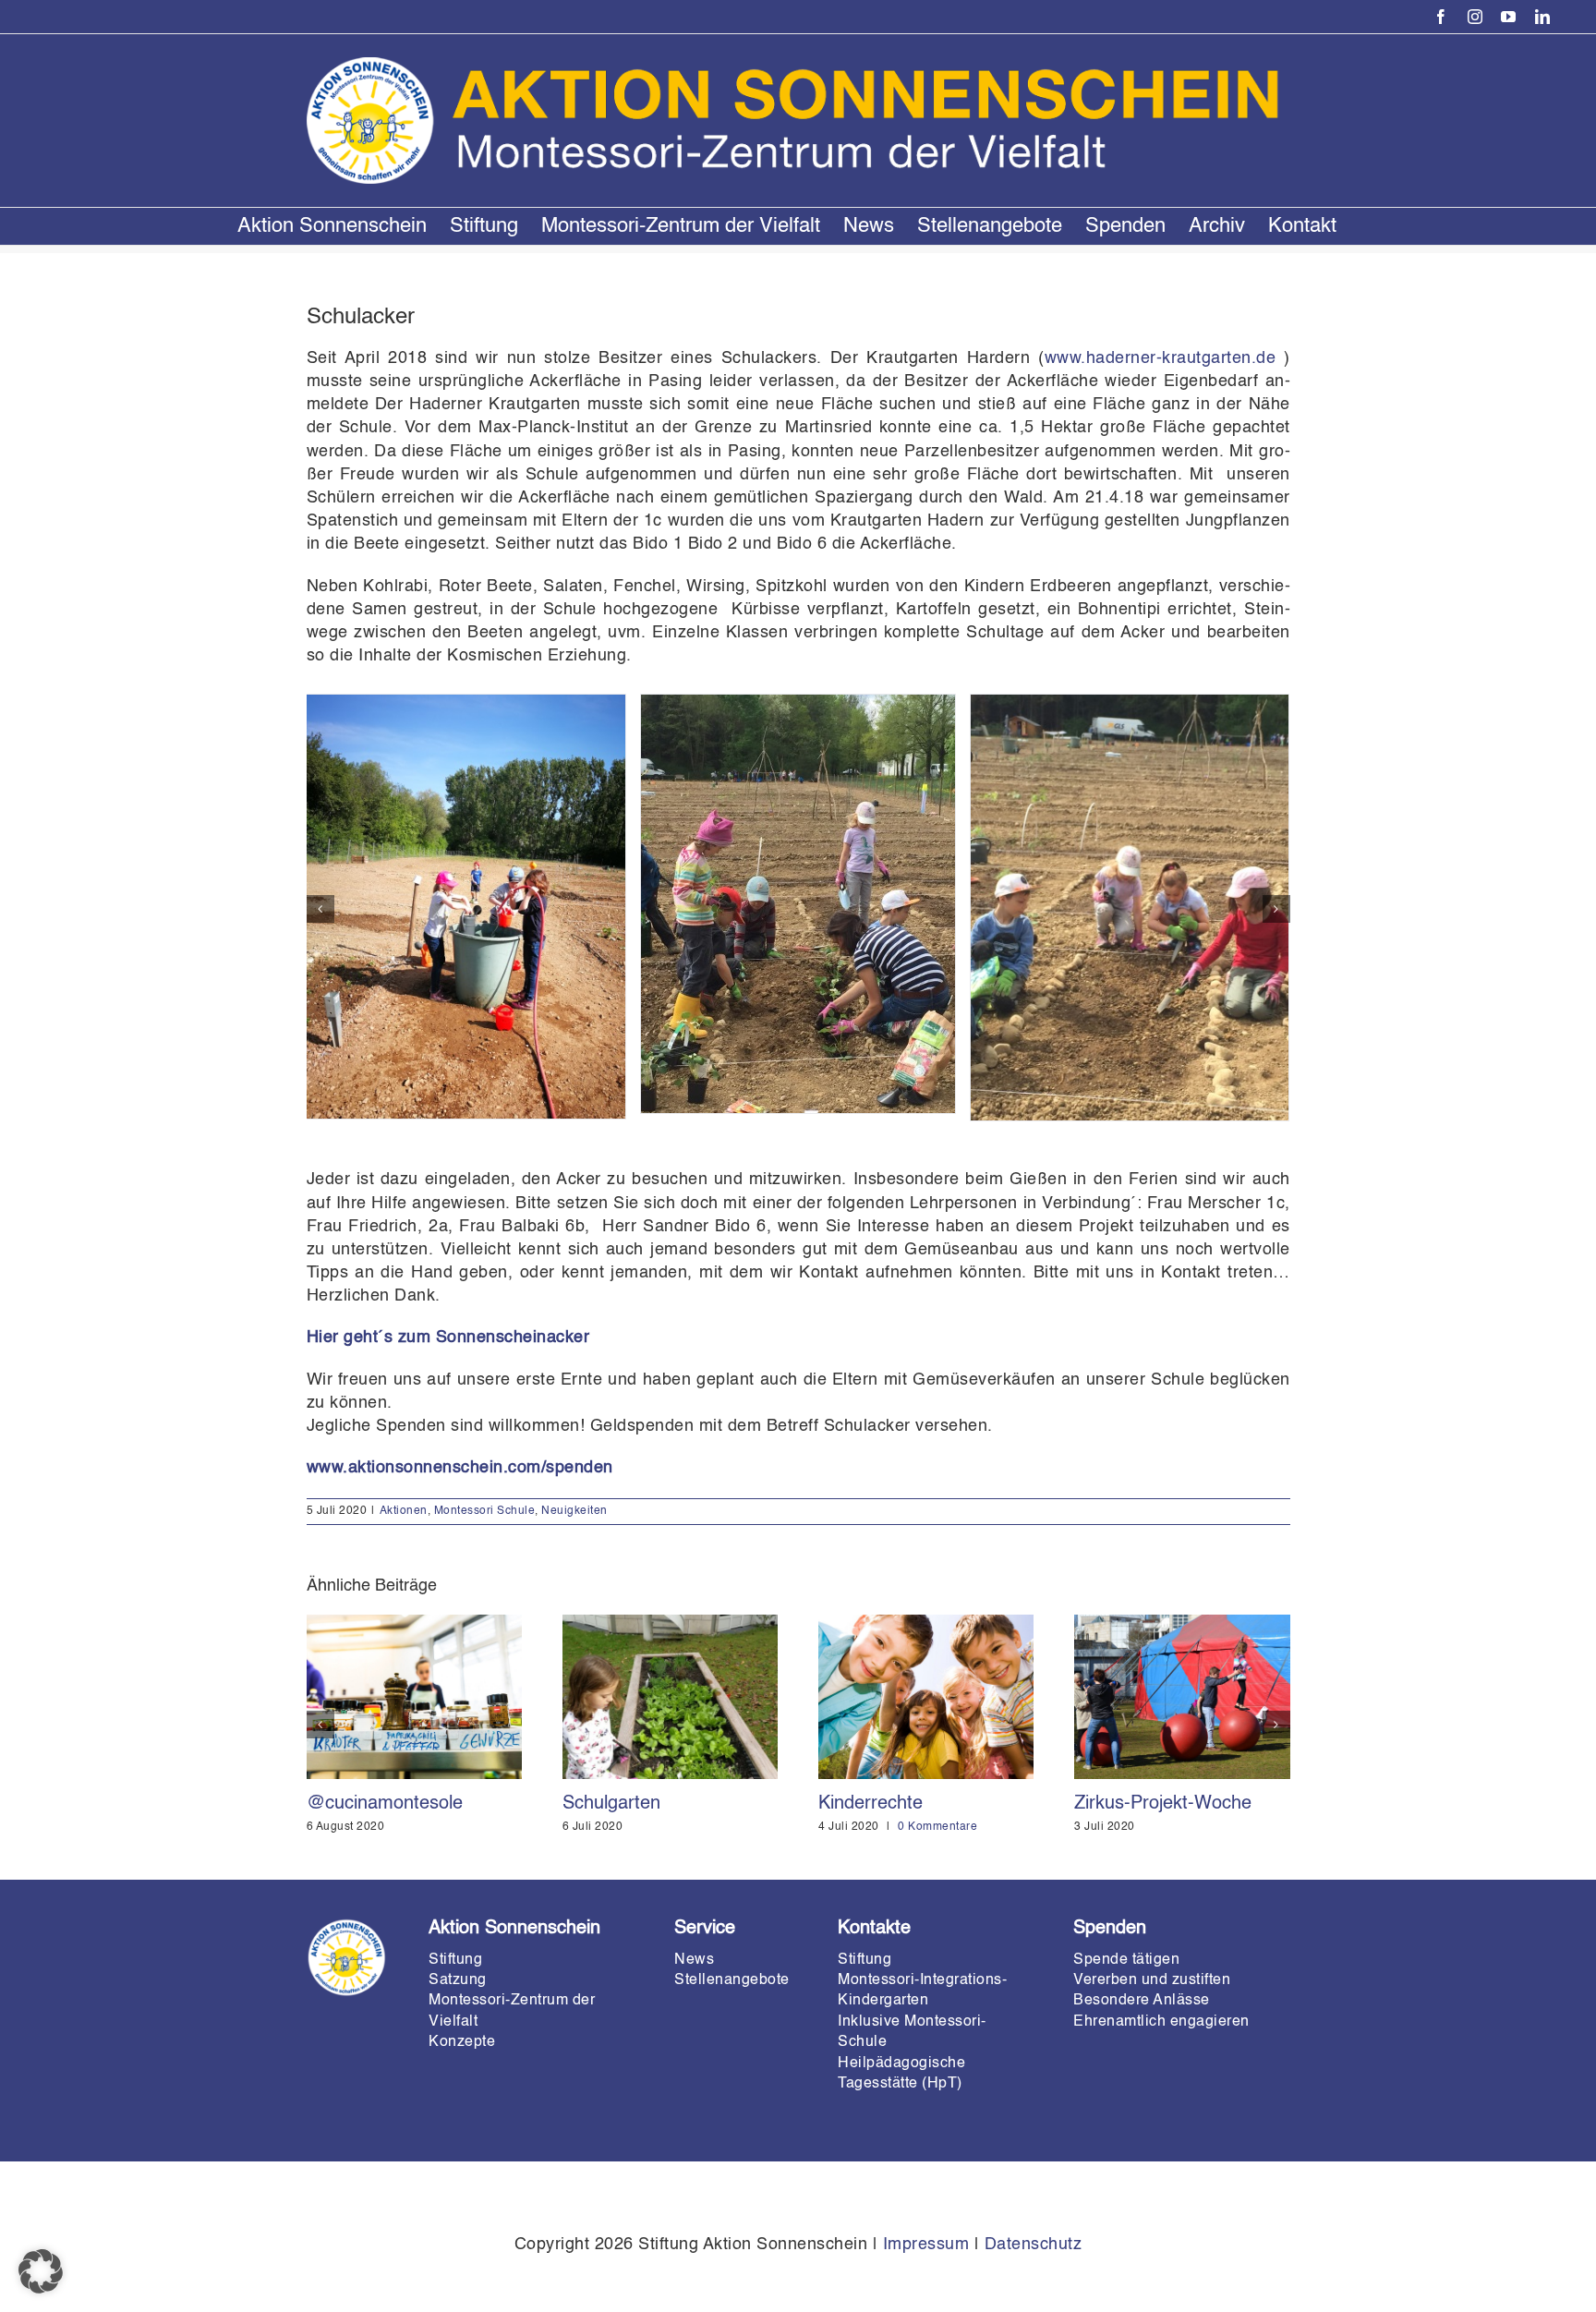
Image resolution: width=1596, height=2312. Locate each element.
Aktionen (404, 1511)
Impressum (926, 2245)
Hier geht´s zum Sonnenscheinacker (448, 1338)
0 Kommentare (937, 1827)
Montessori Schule (485, 1511)
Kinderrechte (871, 1804)
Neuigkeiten (574, 1511)
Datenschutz (1034, 2245)
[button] (320, 909)
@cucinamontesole (385, 1804)
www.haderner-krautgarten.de (1161, 358)
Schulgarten (611, 1804)
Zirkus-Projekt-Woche (1163, 1804)
